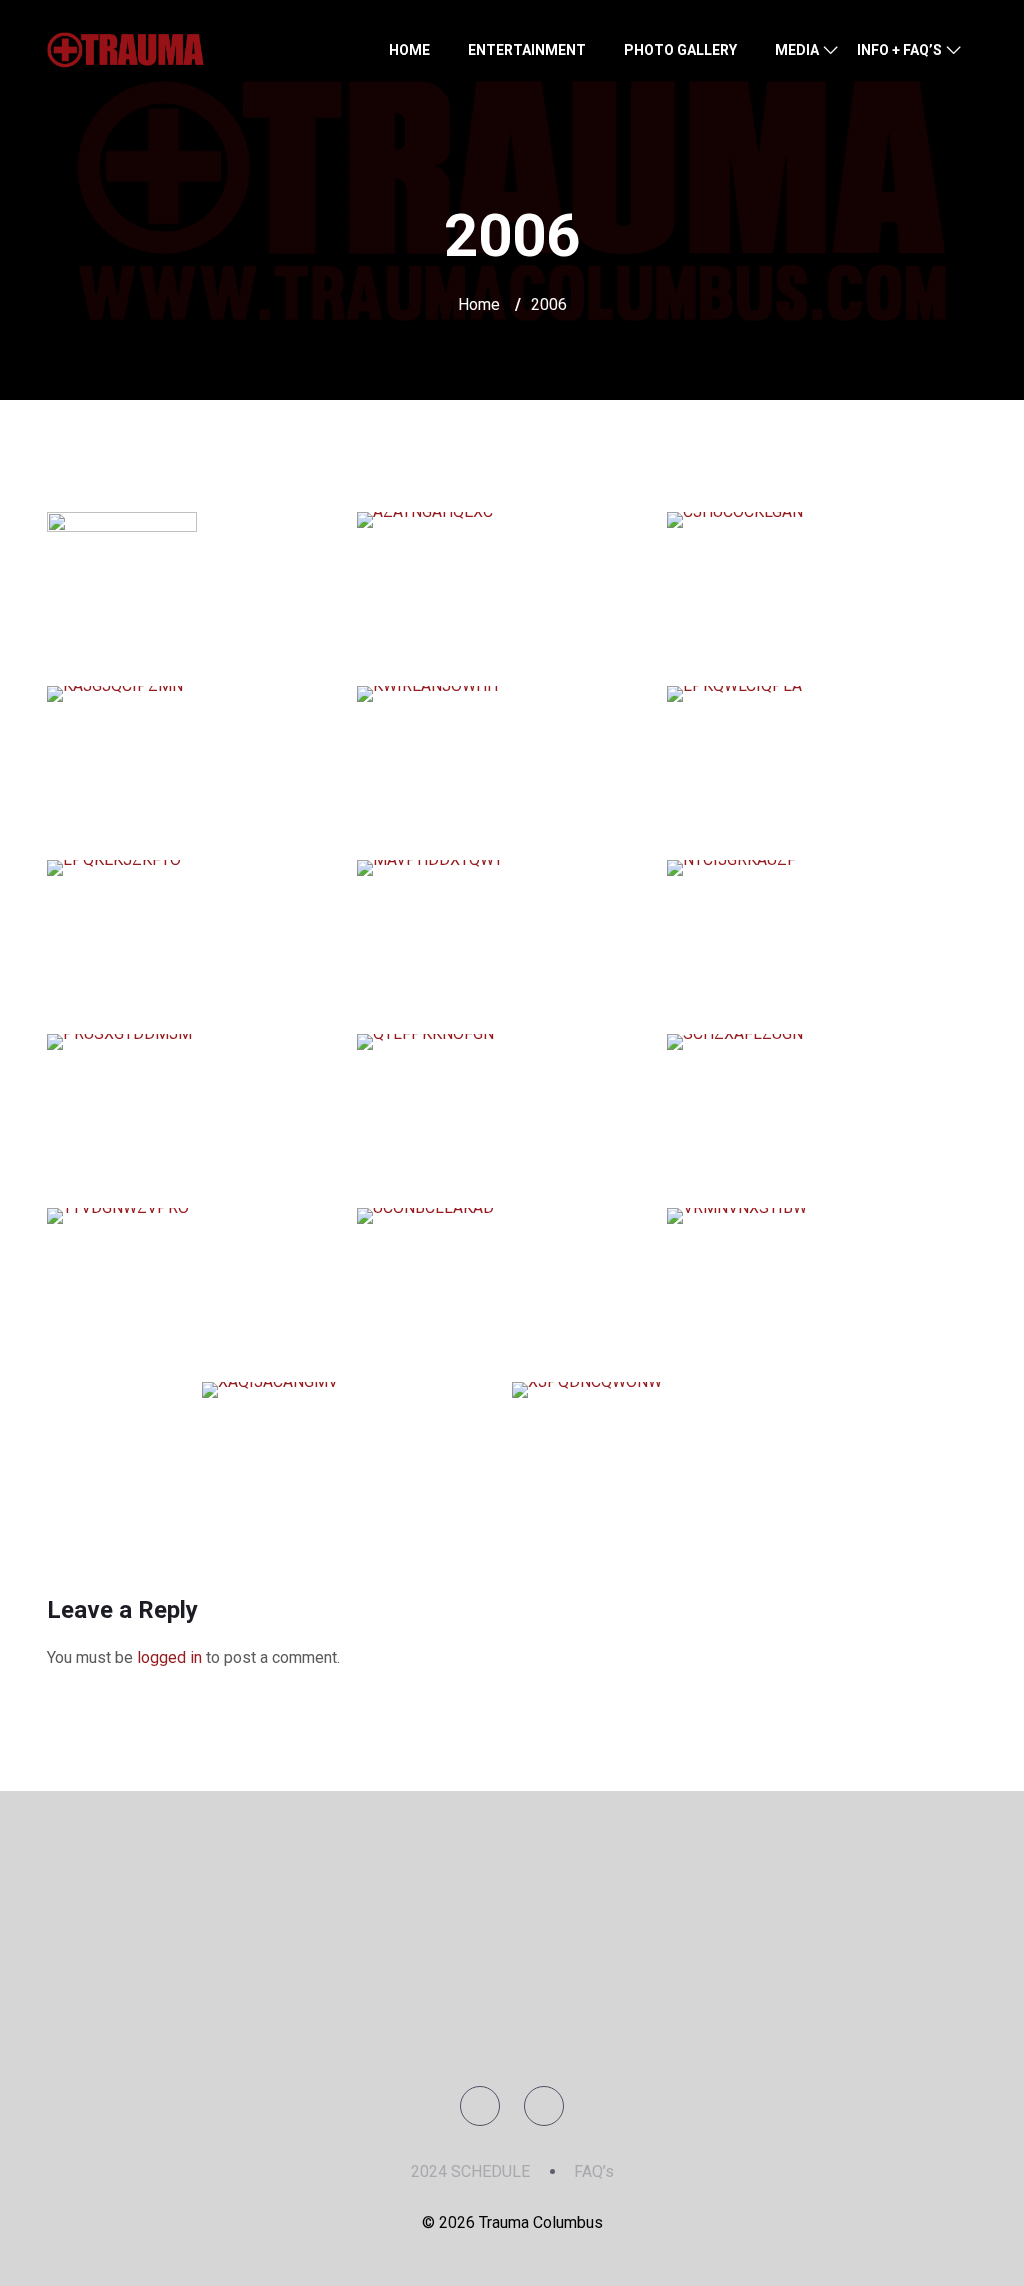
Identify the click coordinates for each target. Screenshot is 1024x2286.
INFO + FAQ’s (899, 50)
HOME (409, 50)
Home (479, 304)
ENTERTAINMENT (527, 50)
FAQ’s (594, 2171)
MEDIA (797, 50)
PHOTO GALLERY (680, 50)
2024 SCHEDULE (470, 2171)
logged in (169, 1657)
